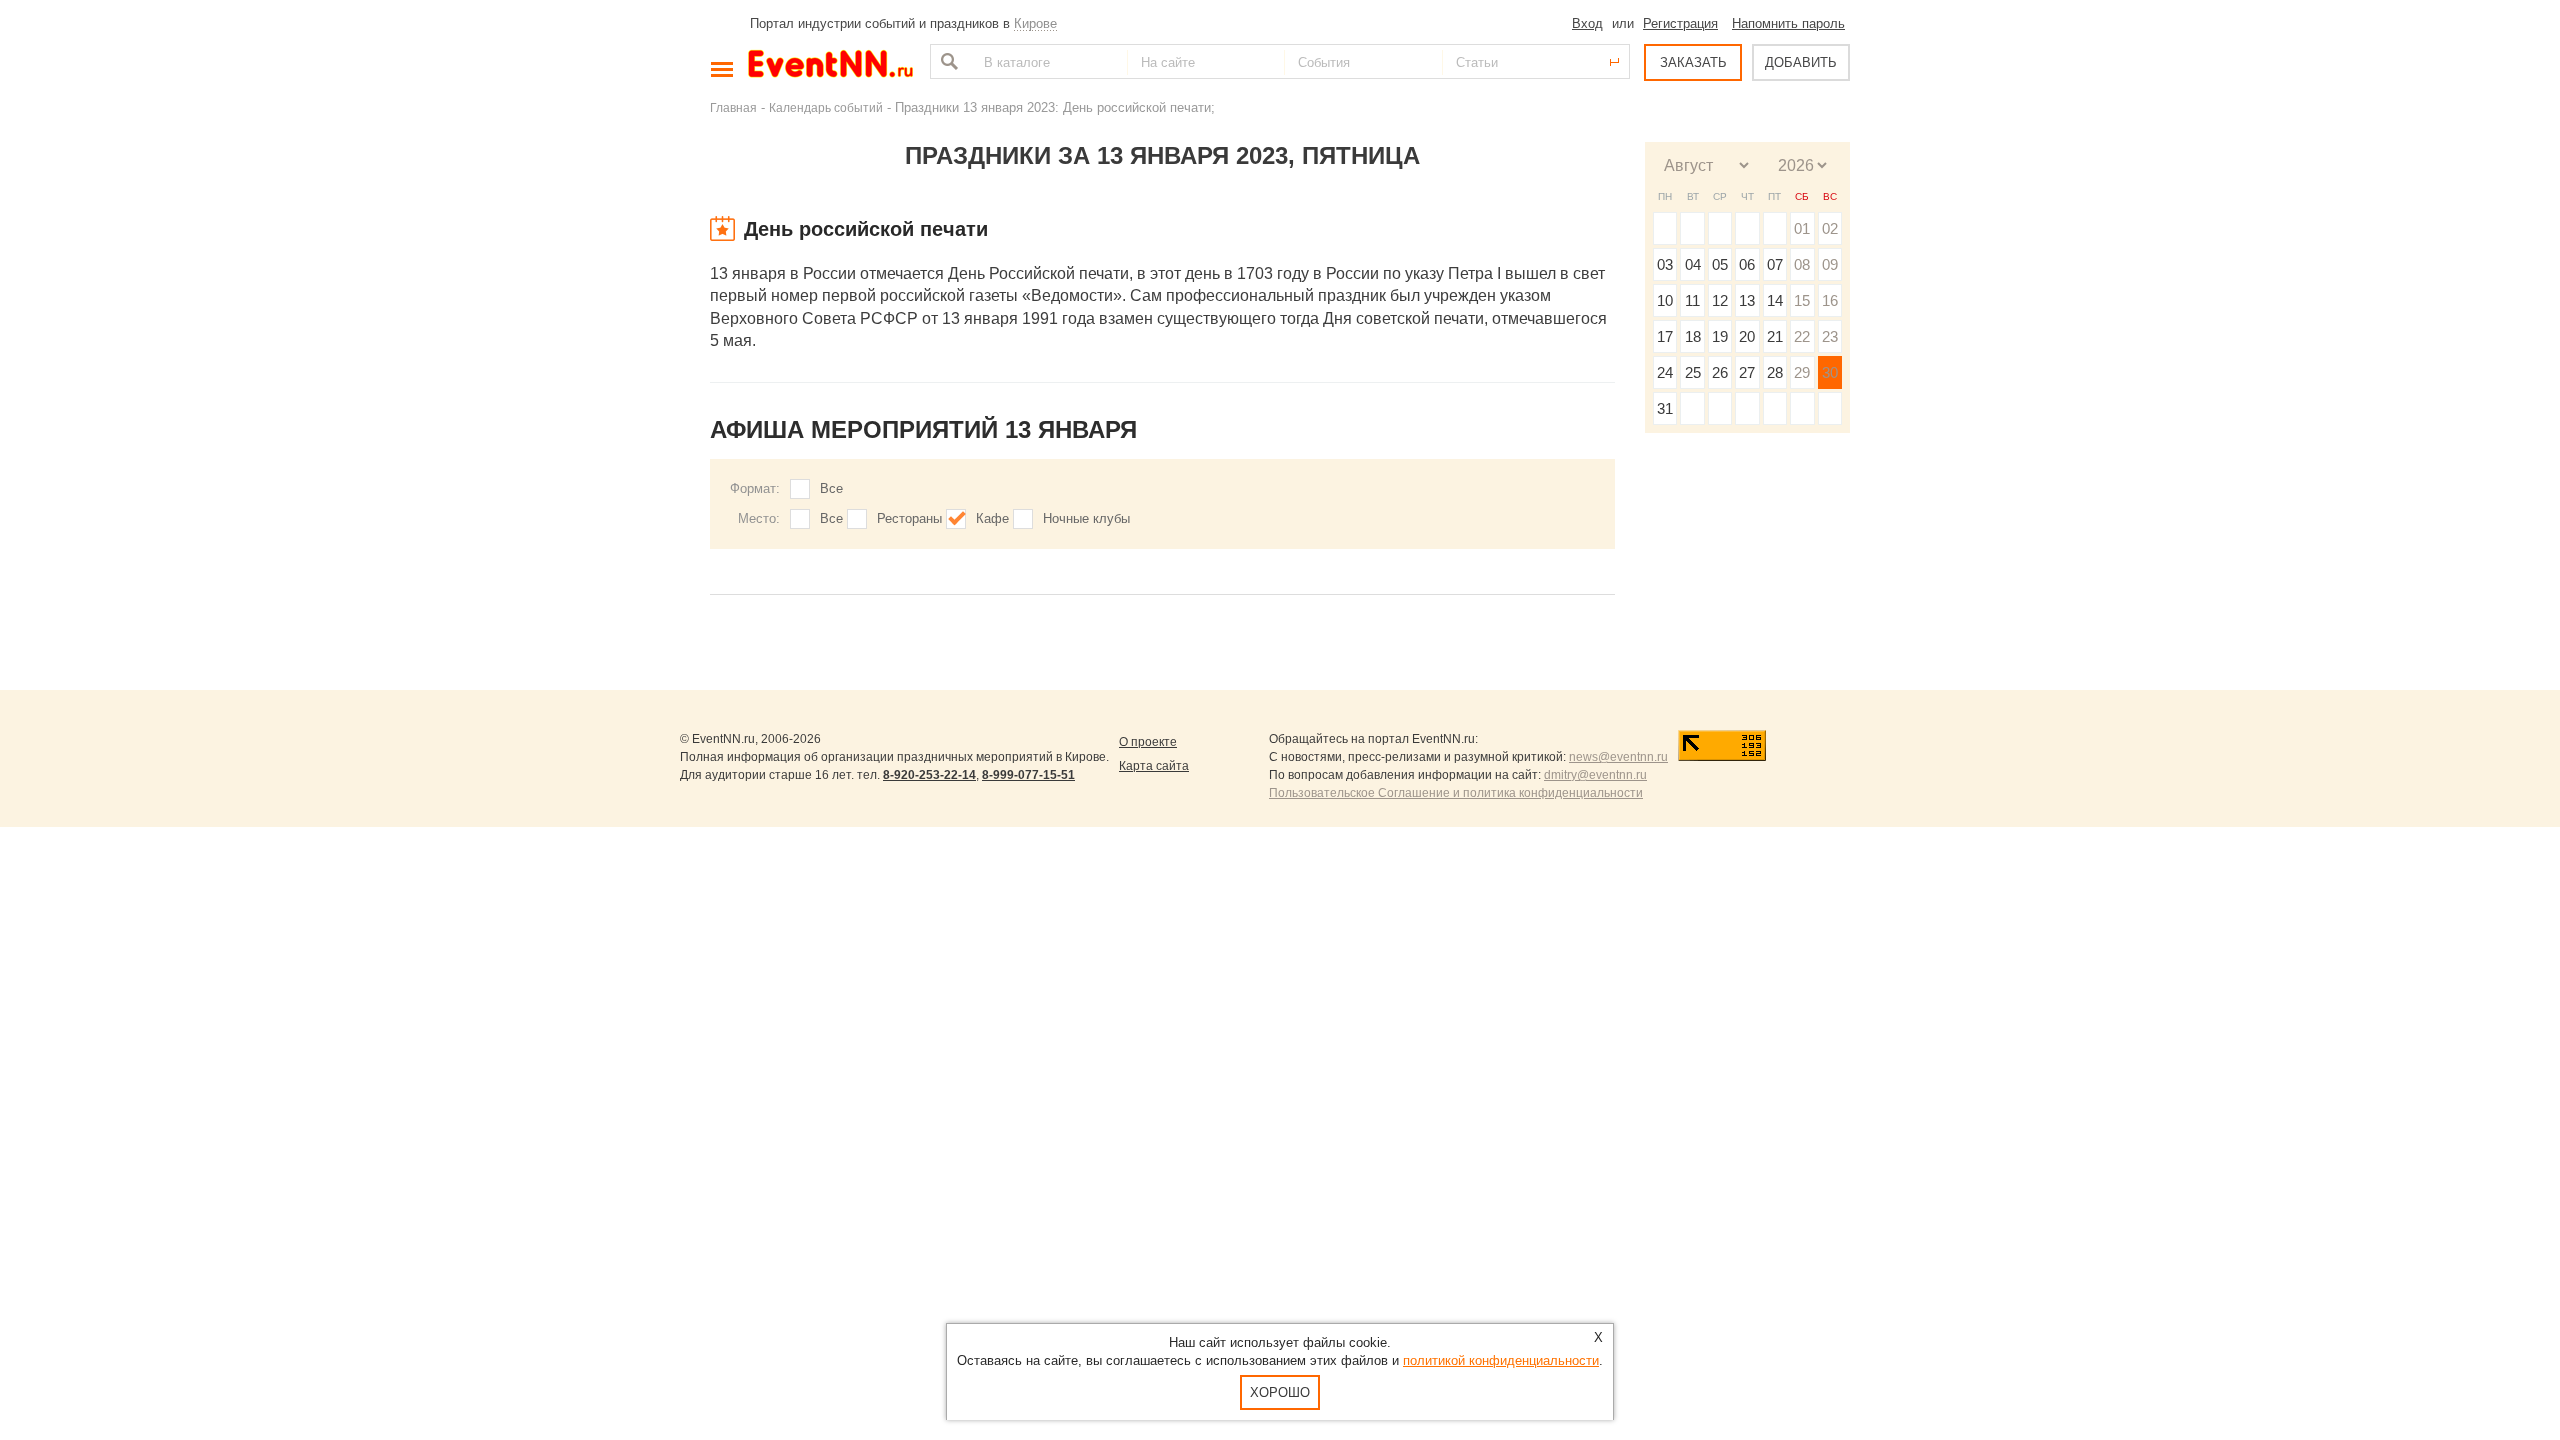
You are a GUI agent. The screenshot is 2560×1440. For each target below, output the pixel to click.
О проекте (1148, 742)
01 (1802, 228)
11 (1692, 300)
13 (1747, 300)
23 (1830, 336)
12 (1720, 300)
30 (1830, 372)
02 (1830, 228)
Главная (733, 107)
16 (1830, 300)
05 (1720, 264)
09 (1830, 264)
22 (1802, 336)
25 (1693, 372)
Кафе (992, 518)
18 (1693, 336)
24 (1665, 372)
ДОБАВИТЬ (1801, 62)
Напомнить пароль (1788, 23)
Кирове (1035, 23)
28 (1775, 372)
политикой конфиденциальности (1501, 1360)
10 (1665, 300)
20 (1747, 336)
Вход (1587, 23)
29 (1802, 372)
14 (1775, 300)
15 (1802, 300)
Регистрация (1680, 23)
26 (1720, 372)
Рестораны (909, 518)
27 (1747, 372)
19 (1720, 336)
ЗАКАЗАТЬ (1693, 62)
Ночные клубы (1086, 518)
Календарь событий (826, 107)
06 (1747, 264)
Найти (947, 61)
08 (1802, 264)
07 (1775, 264)
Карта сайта (1154, 766)
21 (1775, 336)
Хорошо (1280, 1392)
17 (1665, 336)
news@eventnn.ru (1618, 757)
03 (1665, 264)
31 (1665, 408)
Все (831, 488)
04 (1693, 264)
